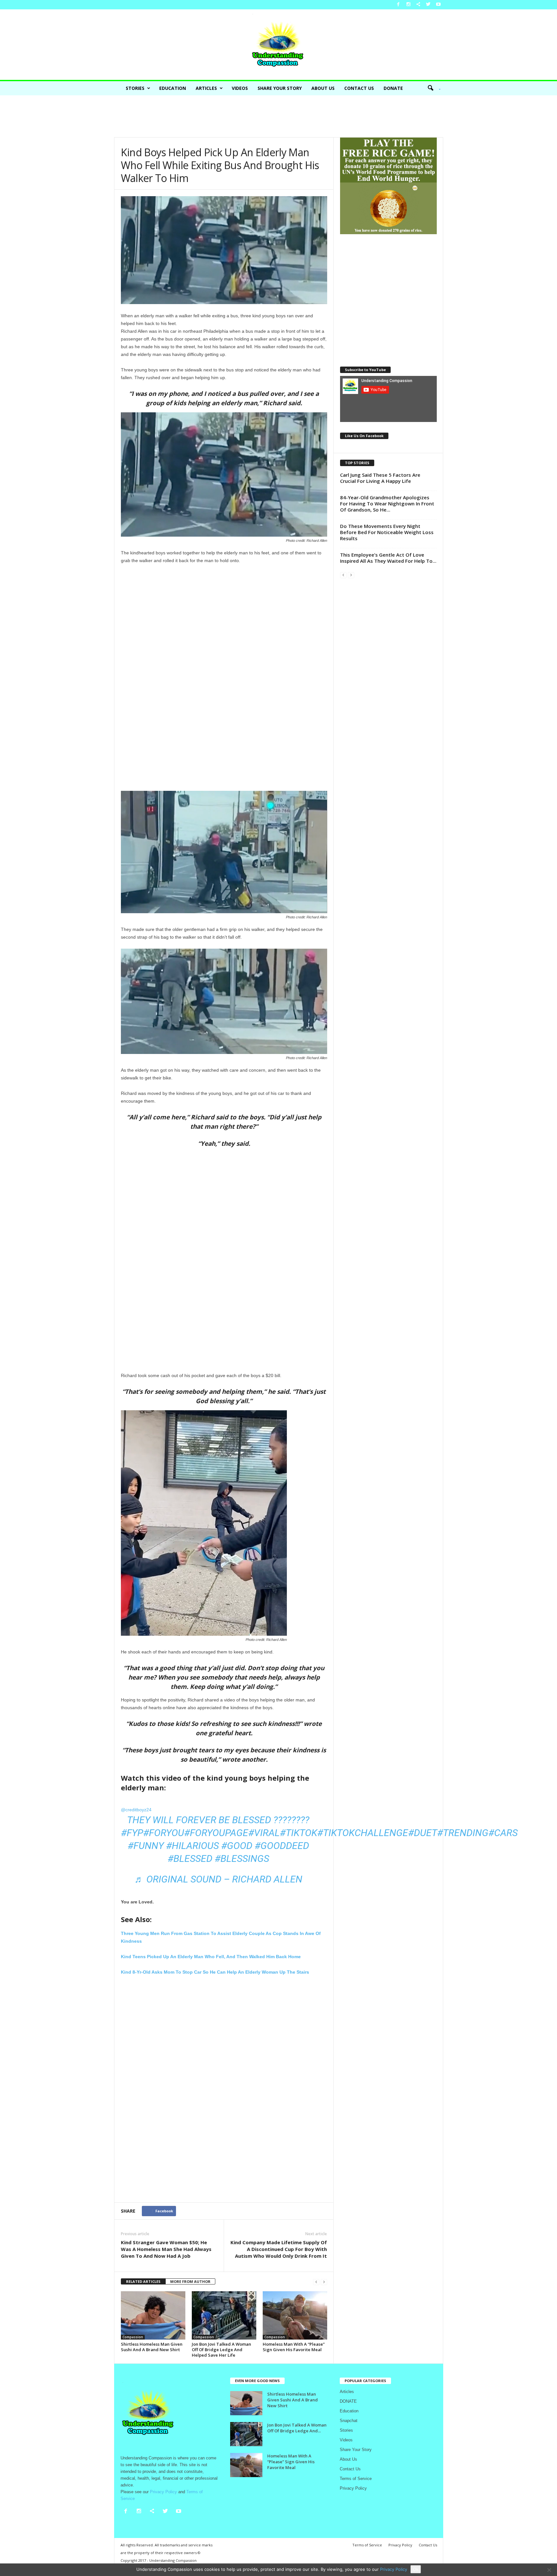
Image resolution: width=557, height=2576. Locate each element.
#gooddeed (282, 1846)
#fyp (132, 1833)
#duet (423, 1833)
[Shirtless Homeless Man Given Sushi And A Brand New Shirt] (153, 2315)
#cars (503, 1833)
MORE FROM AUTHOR (190, 2281)
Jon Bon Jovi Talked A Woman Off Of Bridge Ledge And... (297, 2428)
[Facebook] (398, 5)
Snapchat (349, 2421)
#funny (146, 1846)
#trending (463, 1833)
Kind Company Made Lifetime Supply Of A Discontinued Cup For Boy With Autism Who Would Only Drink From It (279, 2249)
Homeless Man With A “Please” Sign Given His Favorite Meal (294, 2347)
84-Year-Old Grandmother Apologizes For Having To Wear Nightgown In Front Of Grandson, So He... (387, 503)
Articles (206, 88)
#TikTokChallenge (363, 1833)
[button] (432, 88)
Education (173, 88)
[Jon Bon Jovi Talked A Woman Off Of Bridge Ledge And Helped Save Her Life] (224, 2315)
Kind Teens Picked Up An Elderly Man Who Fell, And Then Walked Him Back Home (211, 1957)
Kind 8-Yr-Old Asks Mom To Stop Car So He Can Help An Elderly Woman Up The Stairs (215, 1972)
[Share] (418, 5)
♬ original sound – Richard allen (218, 1879)
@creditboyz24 (136, 1810)
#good (237, 1846)
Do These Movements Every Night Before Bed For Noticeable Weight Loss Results (387, 532)
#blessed (190, 1858)
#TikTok (298, 1833)
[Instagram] (408, 5)
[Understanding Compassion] (278, 45)
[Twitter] (428, 5)
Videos (240, 88)
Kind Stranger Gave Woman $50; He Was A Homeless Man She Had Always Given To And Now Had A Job (166, 2249)
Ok (416, 2569)
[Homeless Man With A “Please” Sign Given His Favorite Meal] (295, 2315)
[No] (549, 2570)
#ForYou (164, 1833)
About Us (323, 88)
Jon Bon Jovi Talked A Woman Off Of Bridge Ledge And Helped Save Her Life (221, 2350)
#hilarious (192, 1846)
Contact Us (359, 88)
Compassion (133, 2337)
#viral (264, 1833)
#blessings (242, 1858)
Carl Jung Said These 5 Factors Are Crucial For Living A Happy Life (380, 478)
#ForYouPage (216, 1833)
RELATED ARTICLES (143, 2281)
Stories (135, 88)
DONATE (393, 88)
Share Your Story (280, 88)
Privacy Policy (353, 2488)
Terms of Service (356, 2479)
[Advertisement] (278, 116)
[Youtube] (438, 5)
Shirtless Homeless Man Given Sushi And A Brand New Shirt (152, 2347)
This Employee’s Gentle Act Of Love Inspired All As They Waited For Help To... (388, 558)
